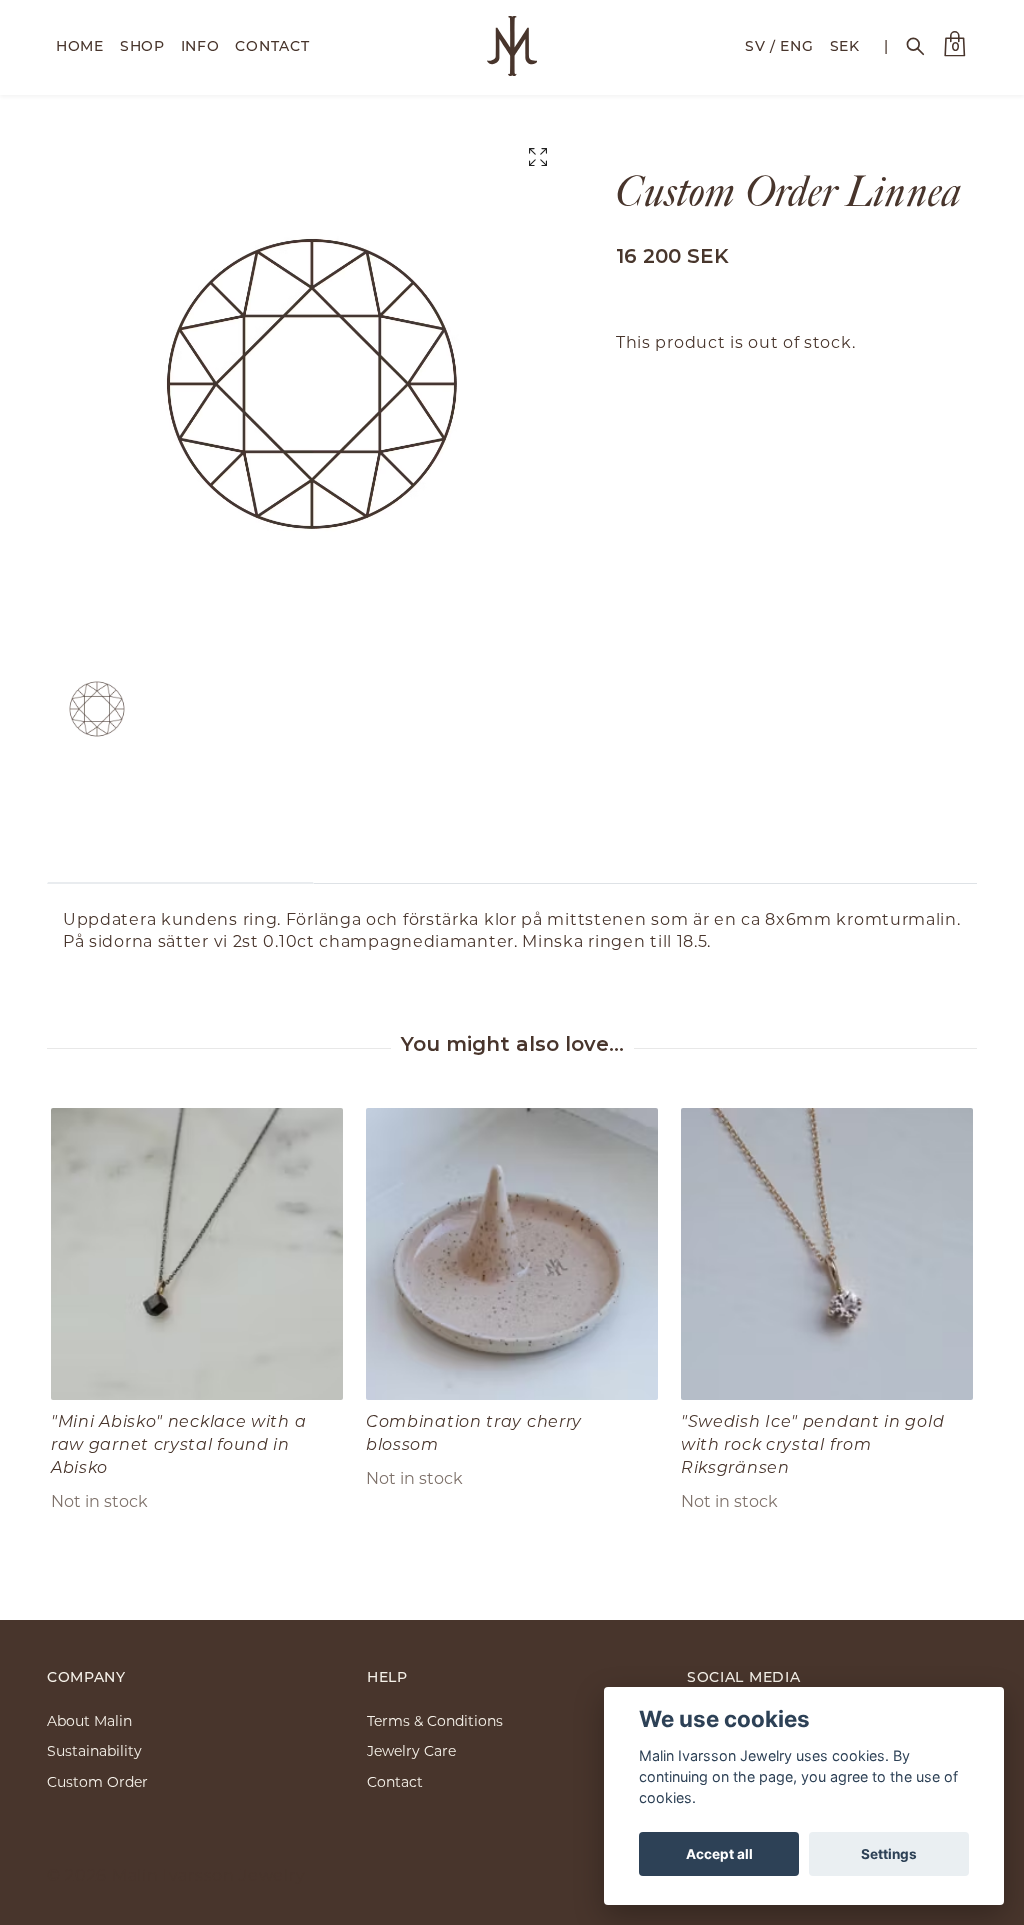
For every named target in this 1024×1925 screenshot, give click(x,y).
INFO (200, 45)
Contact (395, 1781)
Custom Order (97, 1781)
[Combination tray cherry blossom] (512, 1254)
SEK (845, 45)
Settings (889, 1854)
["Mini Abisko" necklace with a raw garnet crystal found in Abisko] (197, 1254)
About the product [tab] (180, 852)
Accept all (719, 1854)
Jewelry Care (411, 1750)
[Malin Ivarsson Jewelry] (512, 46)
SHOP (142, 45)
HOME (80, 45)
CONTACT (272, 45)
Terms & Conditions (435, 1720)
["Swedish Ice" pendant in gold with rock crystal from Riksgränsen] (827, 1254)
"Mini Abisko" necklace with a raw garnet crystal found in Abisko (178, 1443)
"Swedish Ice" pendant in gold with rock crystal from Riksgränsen (812, 1443)
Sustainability (94, 1750)
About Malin (89, 1720)
